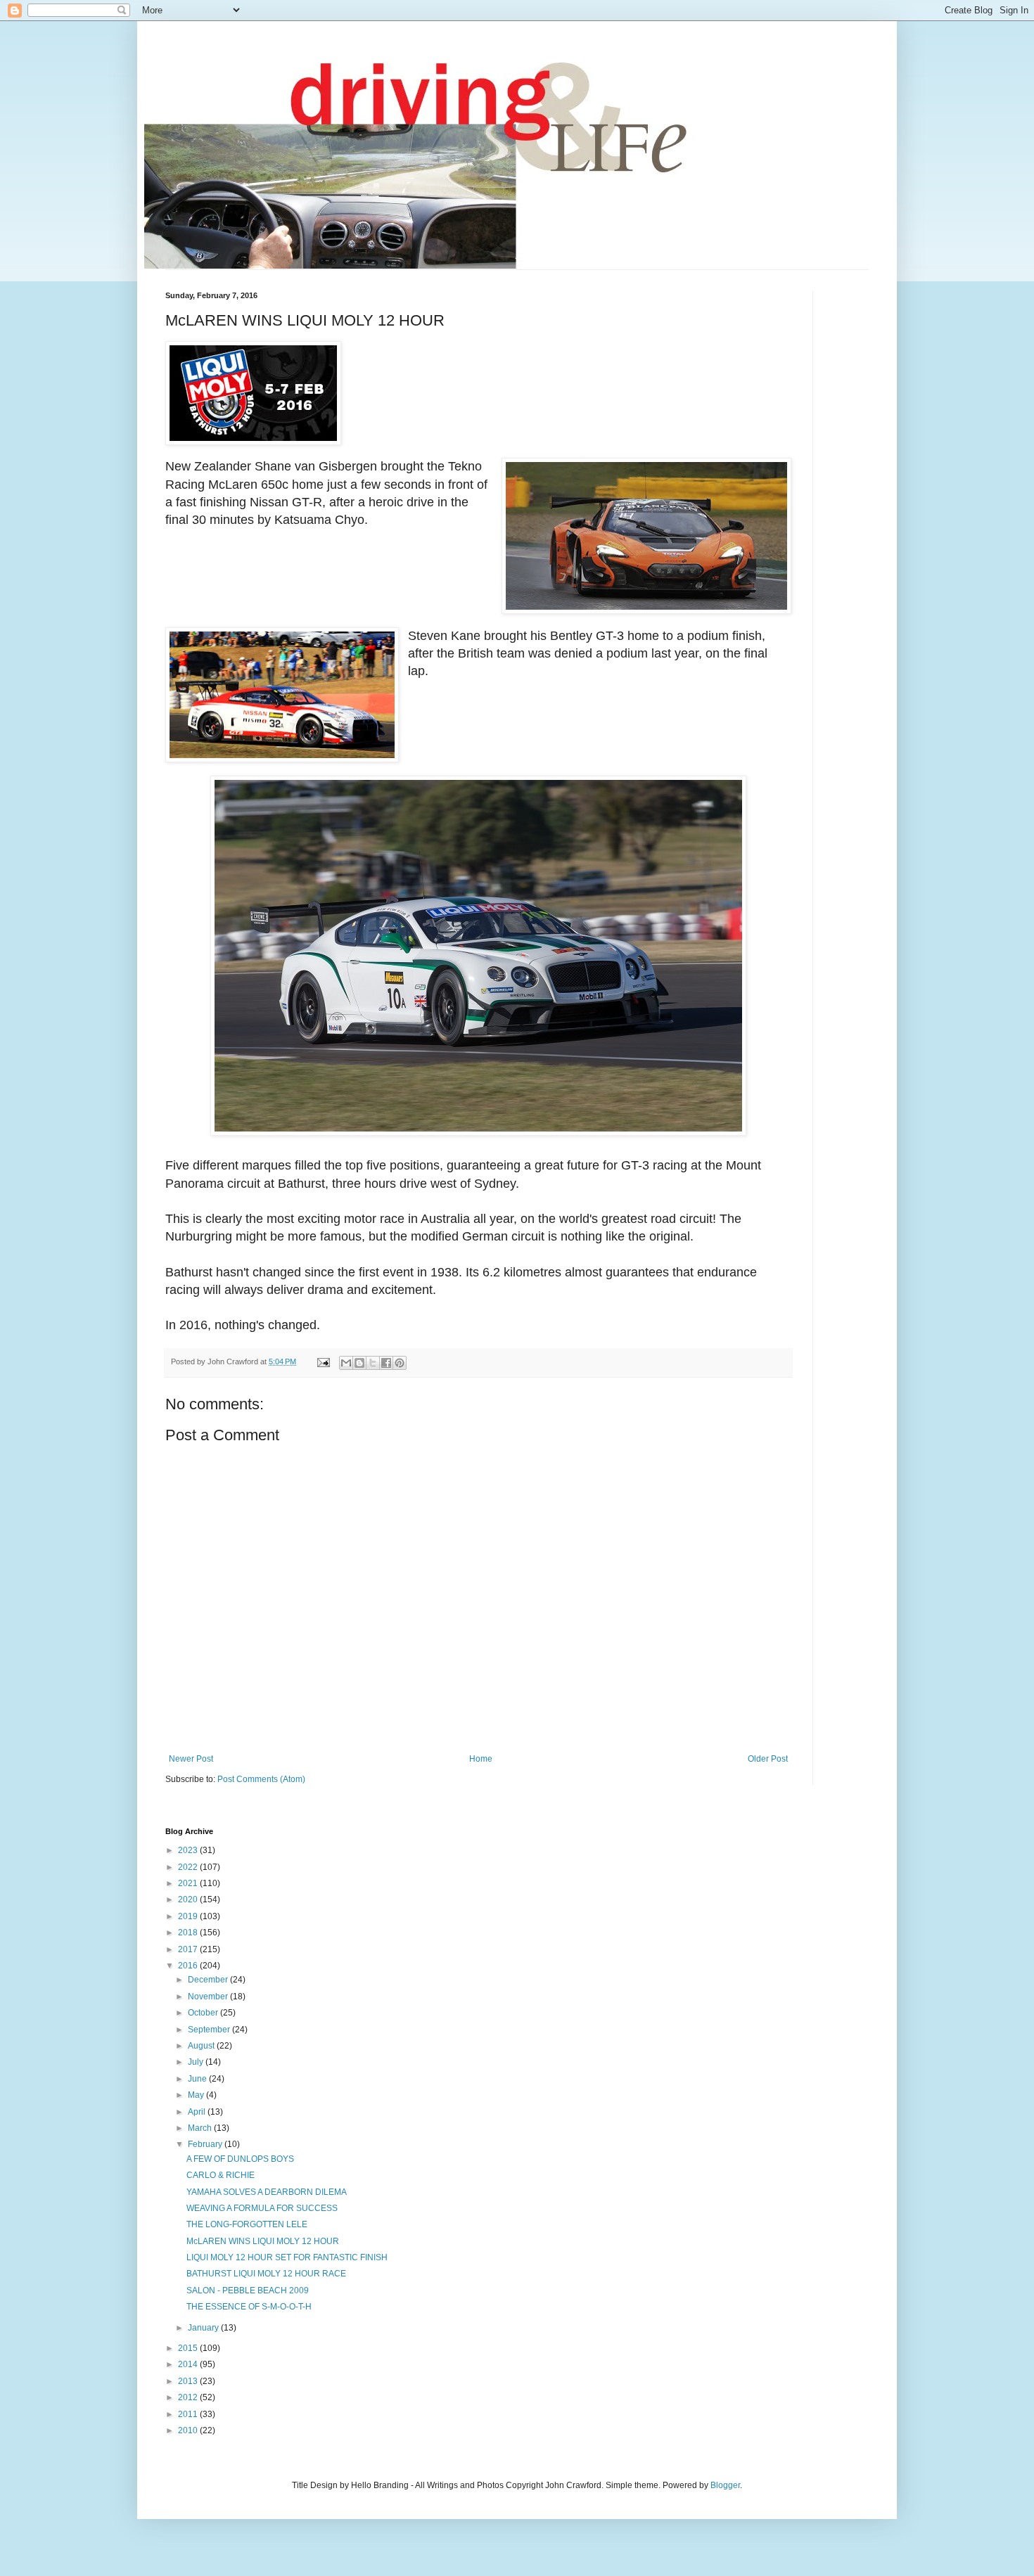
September (210, 2030)
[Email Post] (323, 1361)
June (198, 2079)
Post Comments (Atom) (261, 1779)
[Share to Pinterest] (400, 1363)
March (201, 2128)
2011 (189, 2414)
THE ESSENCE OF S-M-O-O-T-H (249, 2307)
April (198, 2112)
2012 (189, 2397)
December (209, 1980)
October (204, 2013)
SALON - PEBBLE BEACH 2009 (248, 2290)
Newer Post (191, 1759)
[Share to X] (373, 1363)
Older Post (768, 1759)
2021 (189, 1883)
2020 (189, 1899)
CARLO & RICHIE (221, 2175)
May (197, 2095)
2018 (189, 1933)
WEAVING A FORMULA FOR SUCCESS (262, 2208)
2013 (189, 2381)
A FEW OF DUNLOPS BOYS (240, 2159)
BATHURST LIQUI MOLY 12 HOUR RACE (266, 2274)
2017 (189, 1949)
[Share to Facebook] (386, 1363)
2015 (189, 2348)
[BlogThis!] (359, 1363)
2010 (189, 2430)
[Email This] (346, 1363)
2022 (189, 1867)
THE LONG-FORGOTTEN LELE (247, 2224)
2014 (189, 2364)
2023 (189, 1850)
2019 (189, 1916)
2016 (189, 1966)
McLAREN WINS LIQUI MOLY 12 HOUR (263, 2241)
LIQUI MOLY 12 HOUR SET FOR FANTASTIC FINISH (287, 2257)
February (206, 2144)
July (197, 2062)
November (209, 1997)
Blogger (725, 2485)
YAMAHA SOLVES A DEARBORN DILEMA (267, 2192)
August (202, 2046)
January (204, 2328)
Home (481, 1759)
